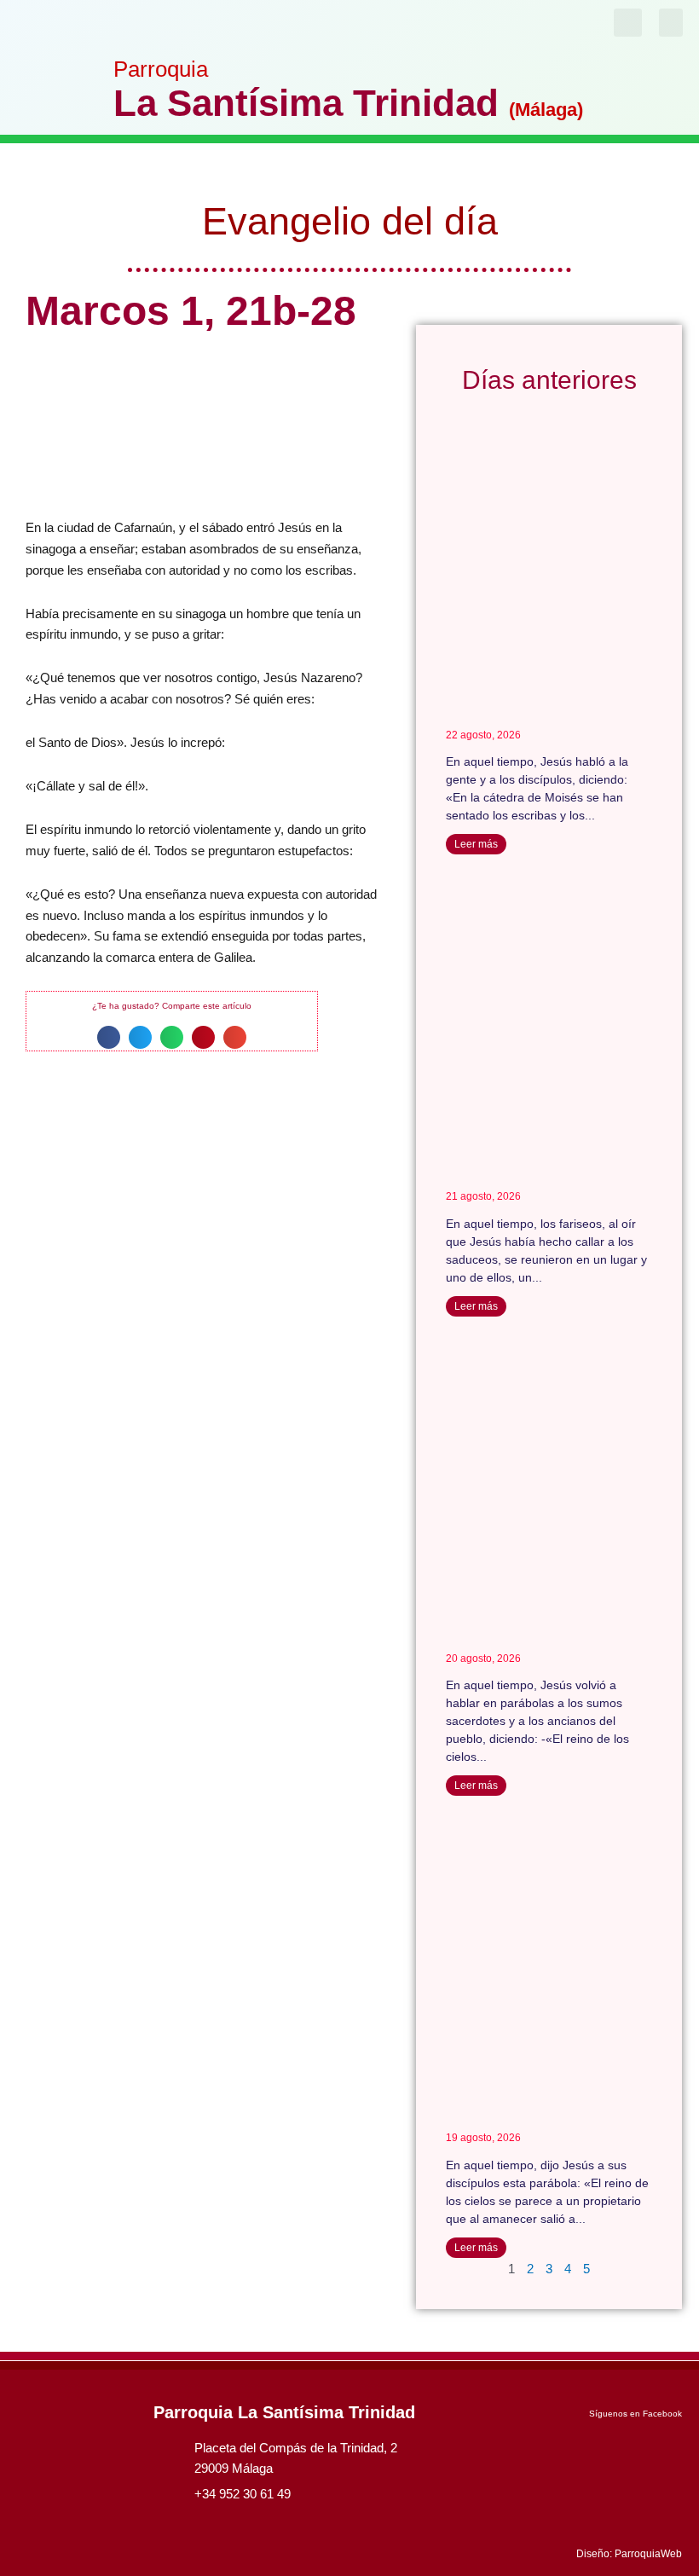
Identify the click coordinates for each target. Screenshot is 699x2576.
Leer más (476, 844)
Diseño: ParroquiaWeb (629, 2554)
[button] (671, 23)
